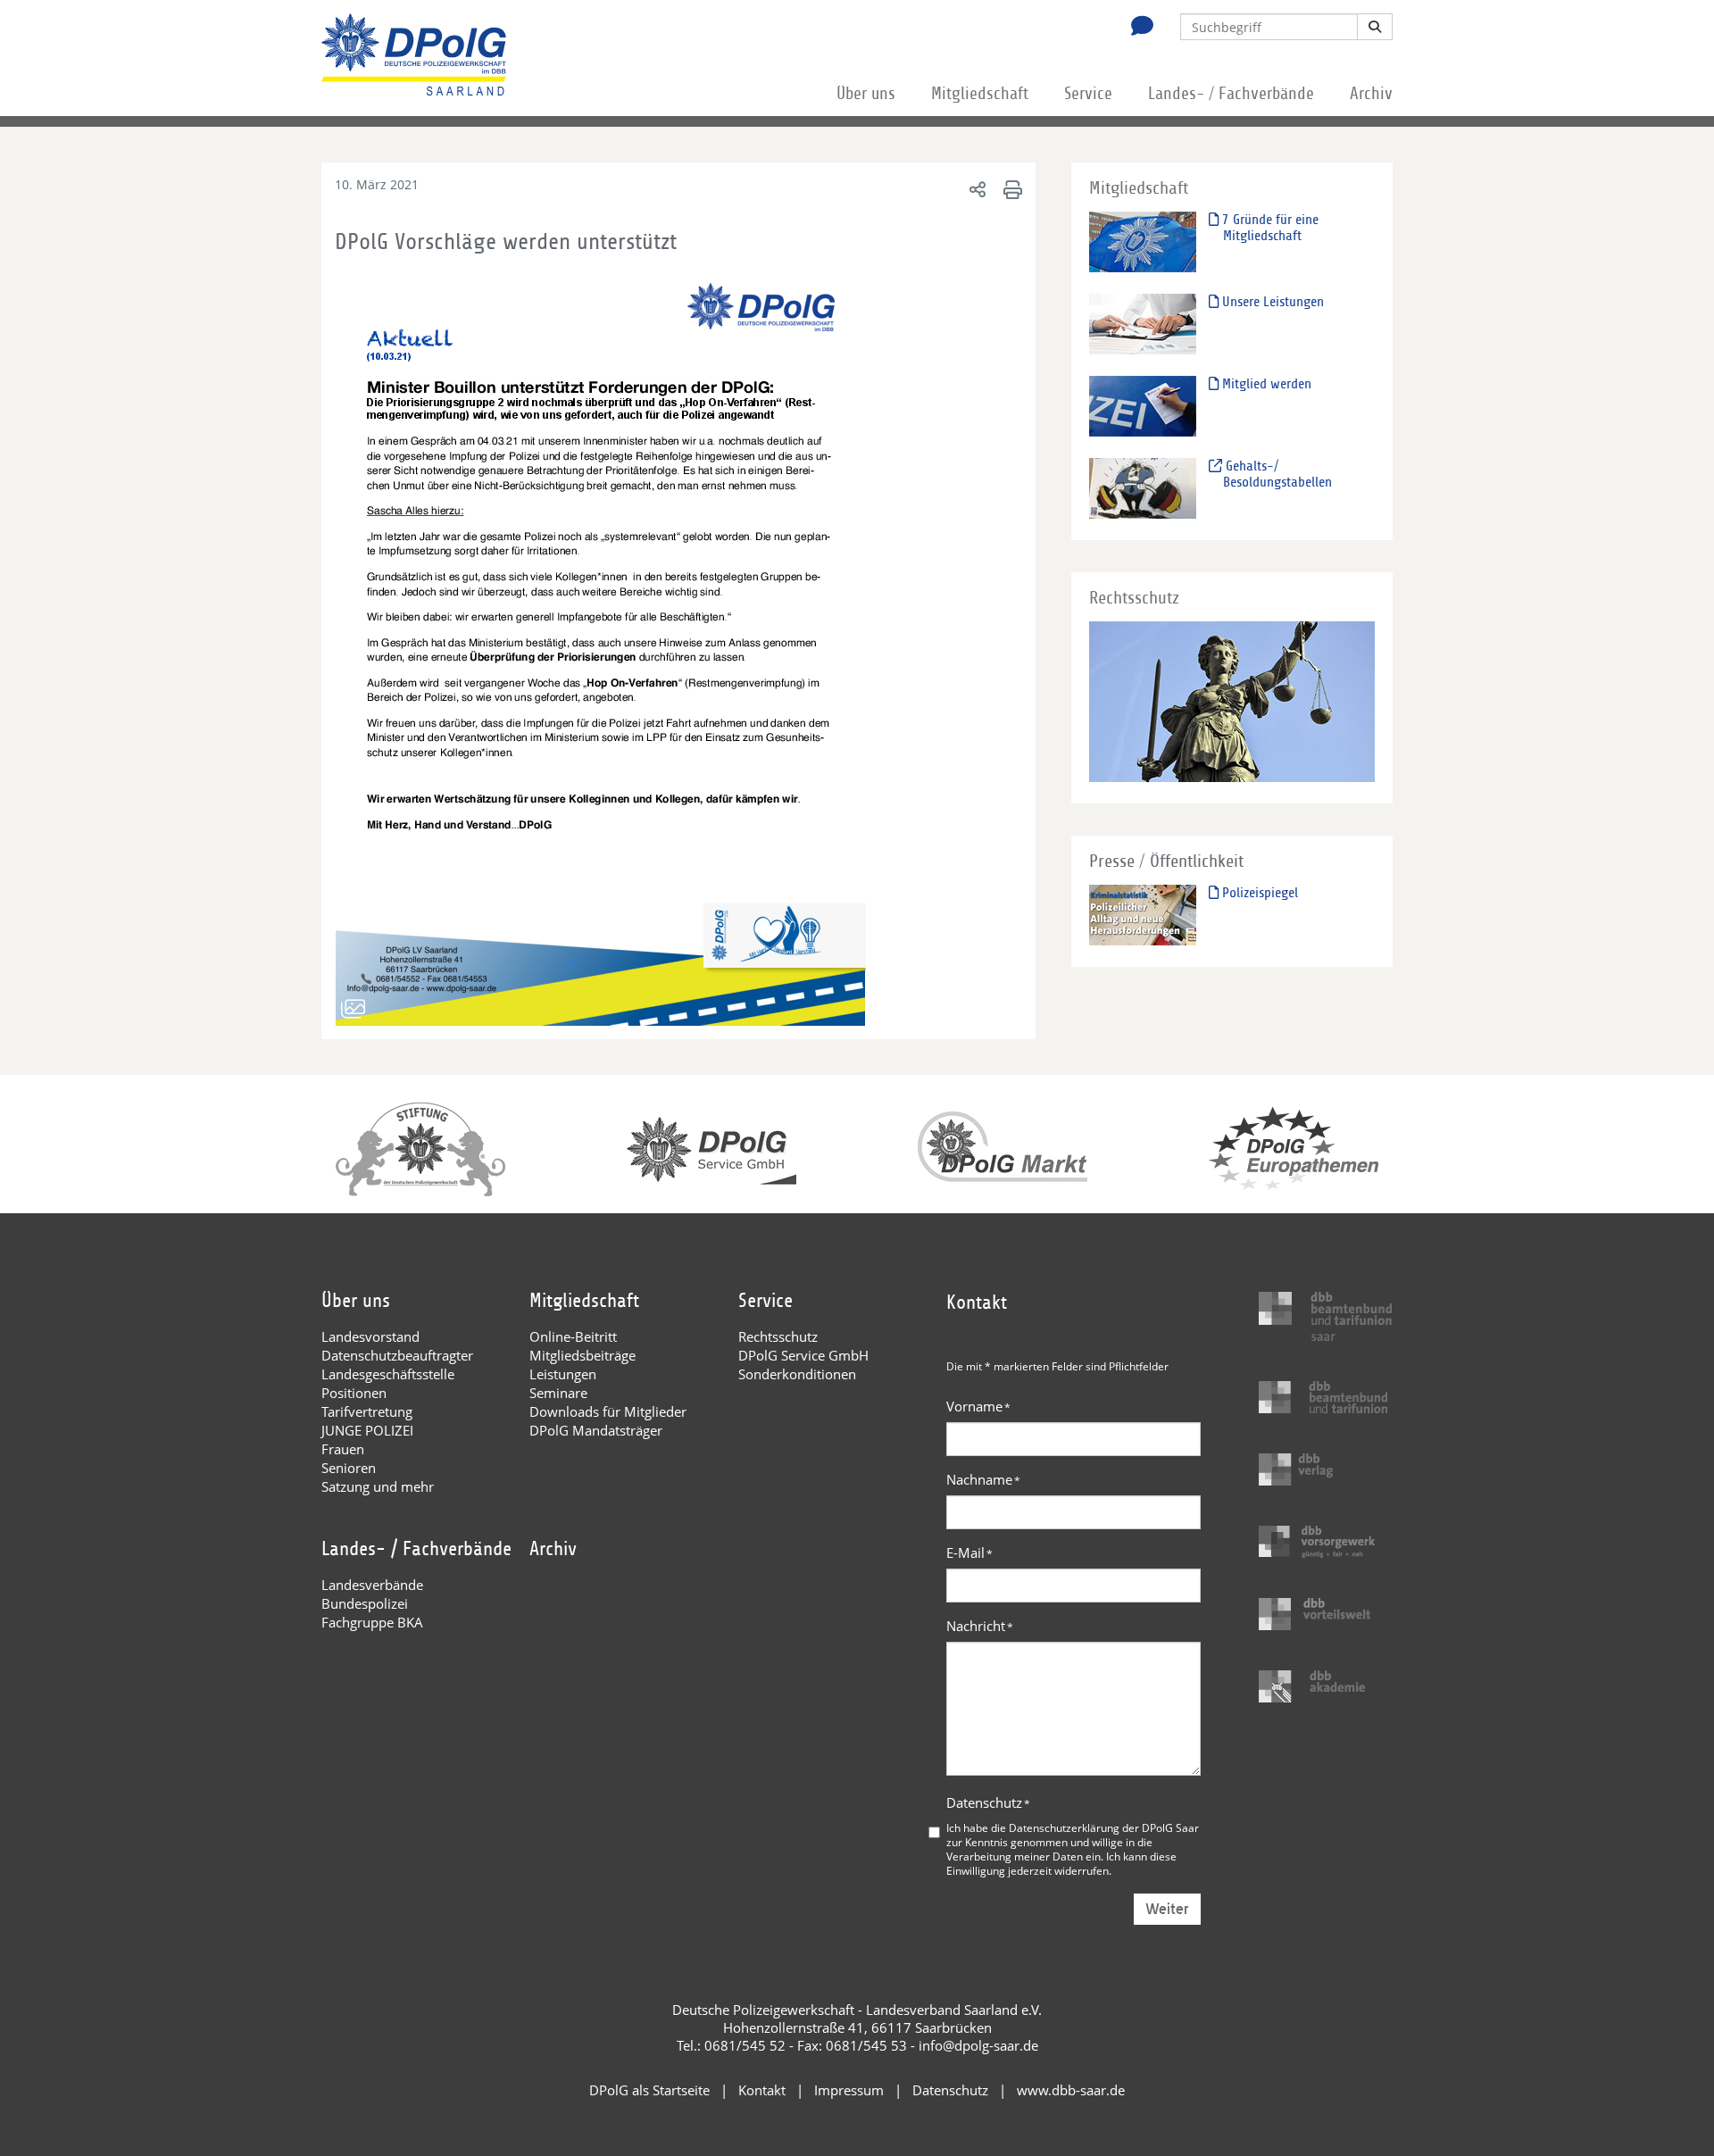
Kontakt (762, 2090)
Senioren (349, 1468)
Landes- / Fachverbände (1231, 94)
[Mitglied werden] (1143, 406)
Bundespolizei (365, 1603)
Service (1088, 94)
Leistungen (563, 1374)
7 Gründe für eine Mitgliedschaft (1269, 228)
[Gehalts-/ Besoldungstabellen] (1143, 488)
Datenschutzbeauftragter (397, 1355)
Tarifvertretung (367, 1411)
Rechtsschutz (778, 1336)
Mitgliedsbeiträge (582, 1355)
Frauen (343, 1449)
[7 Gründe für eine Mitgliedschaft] (1143, 241)
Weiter (1167, 1909)
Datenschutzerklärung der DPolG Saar (1104, 1827)
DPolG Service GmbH (803, 1355)
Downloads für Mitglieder (608, 1411)
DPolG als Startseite (649, 2090)
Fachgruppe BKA (372, 1622)
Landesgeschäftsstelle (388, 1374)
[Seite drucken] (1010, 189)
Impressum (849, 2090)
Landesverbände (372, 1585)
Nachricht (980, 1626)
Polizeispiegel (1258, 893)
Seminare (558, 1393)
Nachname (983, 1479)
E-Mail (969, 1552)
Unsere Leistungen (1271, 302)
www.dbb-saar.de (1071, 2090)
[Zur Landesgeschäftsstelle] (1137, 28)
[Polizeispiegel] (1143, 915)
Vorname (978, 1406)
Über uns (866, 94)
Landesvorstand (370, 1336)
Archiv (1371, 94)
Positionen (354, 1393)
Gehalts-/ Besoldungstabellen (1277, 474)
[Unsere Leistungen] (1143, 324)
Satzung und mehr (378, 1486)
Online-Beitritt (573, 1336)
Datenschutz (988, 1802)
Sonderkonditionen (797, 1374)
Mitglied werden (1265, 384)
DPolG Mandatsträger (596, 1430)
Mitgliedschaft (980, 94)
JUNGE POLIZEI (367, 1430)
